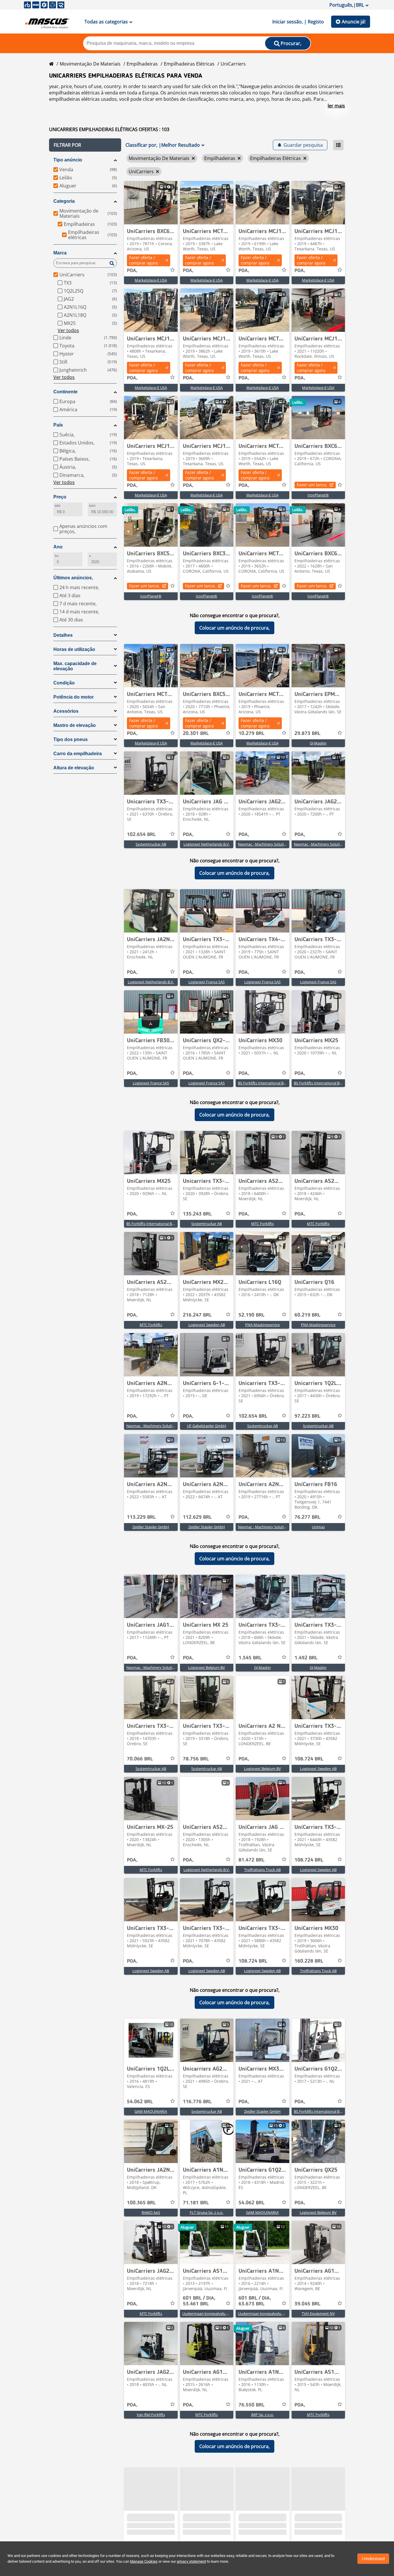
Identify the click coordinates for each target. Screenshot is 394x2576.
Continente (65, 392)
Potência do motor (74, 697)
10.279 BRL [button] (252, 734)
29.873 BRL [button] (307, 734)
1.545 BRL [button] (250, 1658)
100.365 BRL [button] (141, 2203)
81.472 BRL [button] (252, 1860)
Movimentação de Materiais (90, 64)
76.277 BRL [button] (307, 1517)
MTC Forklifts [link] (262, 1224)
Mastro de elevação (75, 725)
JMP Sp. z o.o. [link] (262, 2415)
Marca (60, 253)
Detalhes (63, 635)
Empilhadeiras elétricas (189, 64)
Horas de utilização (74, 649)
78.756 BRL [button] (196, 1759)
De (57, 556)
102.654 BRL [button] (141, 835)
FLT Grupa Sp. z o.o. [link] (207, 2212)
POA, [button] (132, 271)
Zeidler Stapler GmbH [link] (151, 1527)
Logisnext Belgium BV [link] (207, 1667)
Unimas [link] (318, 1527)
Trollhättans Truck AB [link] (262, 1870)
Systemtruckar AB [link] (151, 844)
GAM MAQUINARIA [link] (151, 2111)
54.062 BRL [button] (140, 2102)
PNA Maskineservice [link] (262, 1325)
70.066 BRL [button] (140, 1759)
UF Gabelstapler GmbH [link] (207, 1426)
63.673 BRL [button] (255, 2301)
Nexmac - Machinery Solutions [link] (264, 844)
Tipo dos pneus (71, 739)
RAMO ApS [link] (151, 2212)
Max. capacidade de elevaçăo (75, 666)
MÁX (92, 506)
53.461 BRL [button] (199, 2301)
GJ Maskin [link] (318, 743)
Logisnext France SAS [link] (207, 982)
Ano (58, 547)
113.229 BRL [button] (141, 1517)
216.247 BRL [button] (197, 1315)
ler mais (336, 106)
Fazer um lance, (312, 485)
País (58, 425)
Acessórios (66, 711)
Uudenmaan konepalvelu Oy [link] (207, 2313)
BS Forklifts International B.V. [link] (263, 1083)
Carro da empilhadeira (78, 754)
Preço (60, 497)
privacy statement (191, 2561)
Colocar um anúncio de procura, (234, 628)
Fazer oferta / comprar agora (143, 260)
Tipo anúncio (68, 160)
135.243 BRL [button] (197, 1214)
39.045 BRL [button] (307, 2304)
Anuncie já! (354, 22)
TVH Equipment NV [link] (318, 2313)
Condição (64, 683)
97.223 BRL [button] (307, 1416)
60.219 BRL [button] (307, 1315)
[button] (85, 145)
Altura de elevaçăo (74, 768)
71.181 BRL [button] (196, 2203)
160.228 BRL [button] (309, 1961)
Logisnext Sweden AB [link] (207, 1325)
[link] (151, 203)
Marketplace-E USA (151, 280)
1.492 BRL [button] (306, 1658)
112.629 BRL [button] (197, 1517)
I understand (373, 2559)
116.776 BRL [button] (197, 2102)
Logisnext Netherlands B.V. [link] (207, 844)
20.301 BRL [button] (196, 734)
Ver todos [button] (68, 330)
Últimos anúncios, (73, 578)
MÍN (58, 506)
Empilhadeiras (142, 64)
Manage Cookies (144, 2561)
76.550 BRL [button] (252, 2405)
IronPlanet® (318, 495)
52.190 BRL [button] (252, 1315)
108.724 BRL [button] (309, 1759)
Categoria (64, 201)
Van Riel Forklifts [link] (151, 2415)
